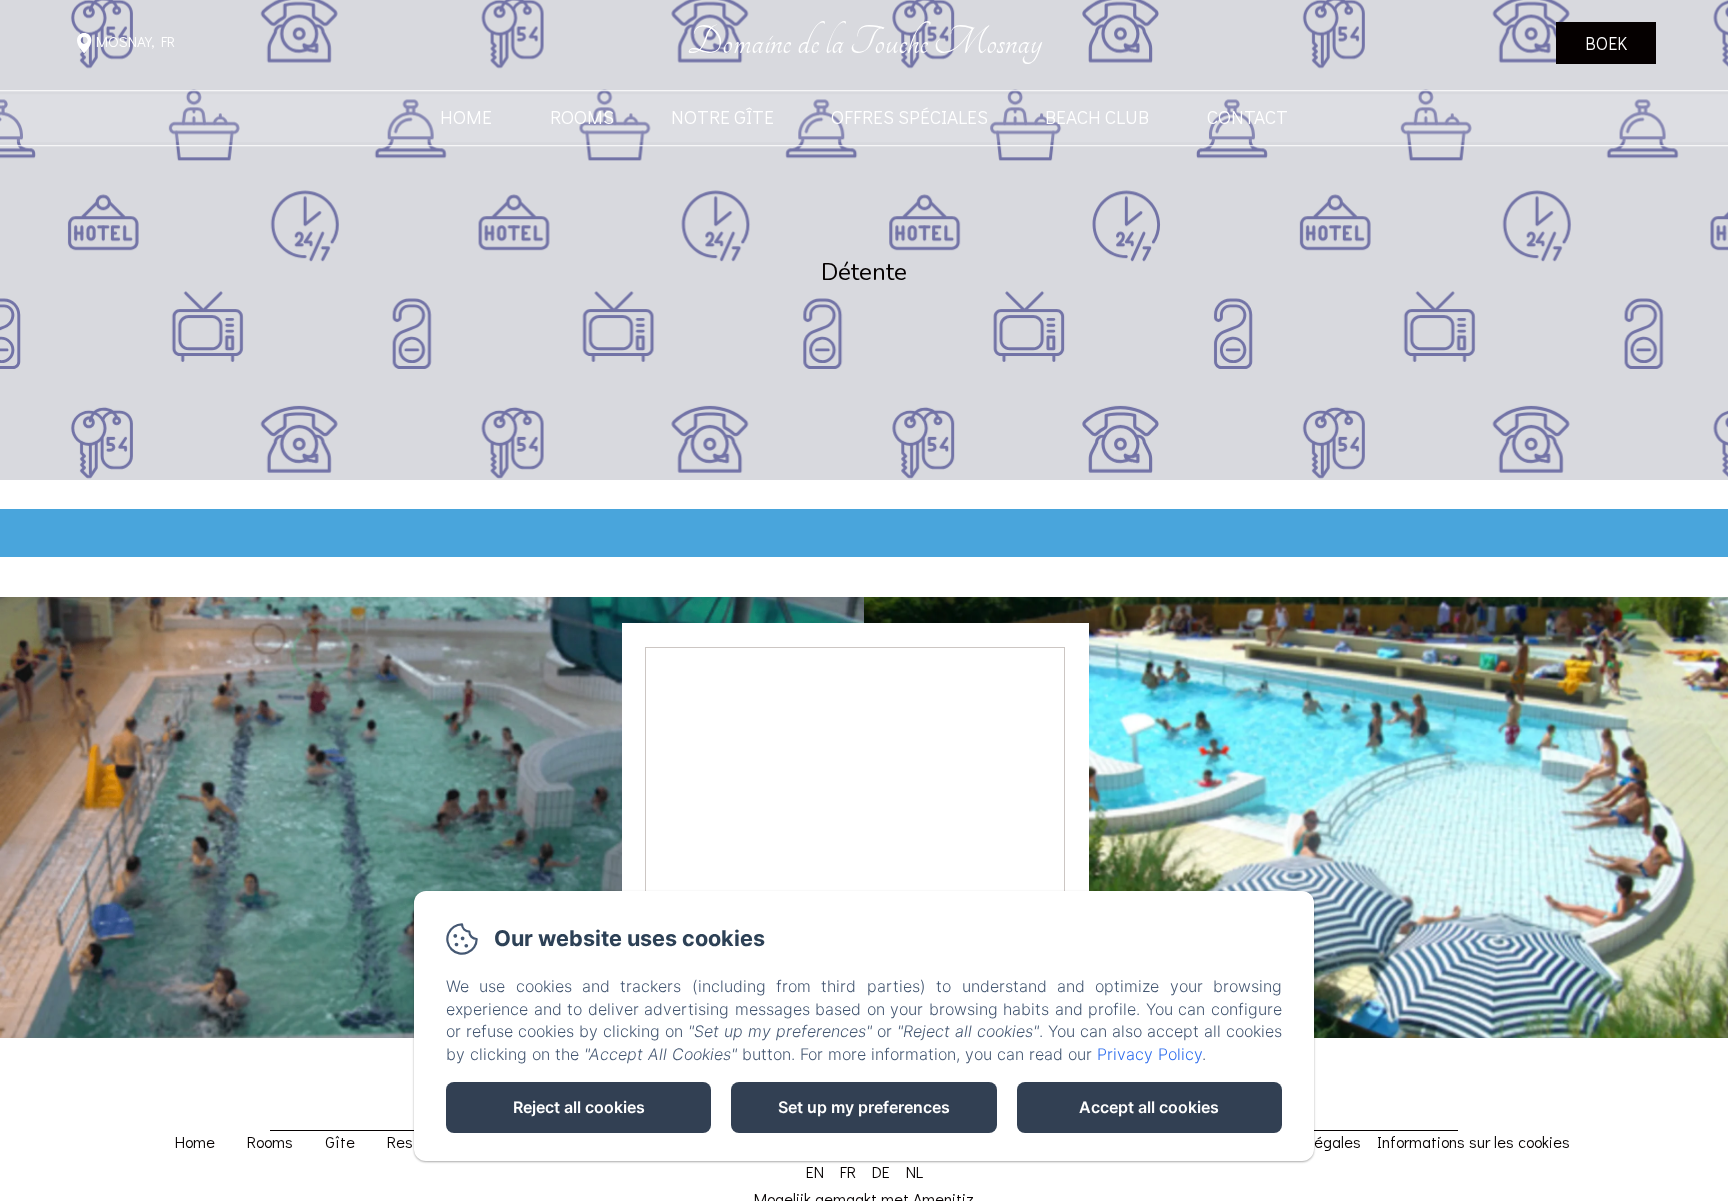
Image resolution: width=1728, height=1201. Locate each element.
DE (881, 1171)
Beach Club (1097, 117)
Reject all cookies (579, 1107)
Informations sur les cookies (1473, 1141)
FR (848, 1171)
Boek (1606, 43)
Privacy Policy (1149, 1054)
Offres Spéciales (909, 117)
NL (914, 1171)
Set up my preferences (864, 1107)
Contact (1247, 117)
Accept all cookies (1149, 1107)
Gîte (340, 1141)
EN (815, 1171)
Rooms (582, 117)
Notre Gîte (722, 117)
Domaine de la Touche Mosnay (864, 42)
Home (466, 117)
